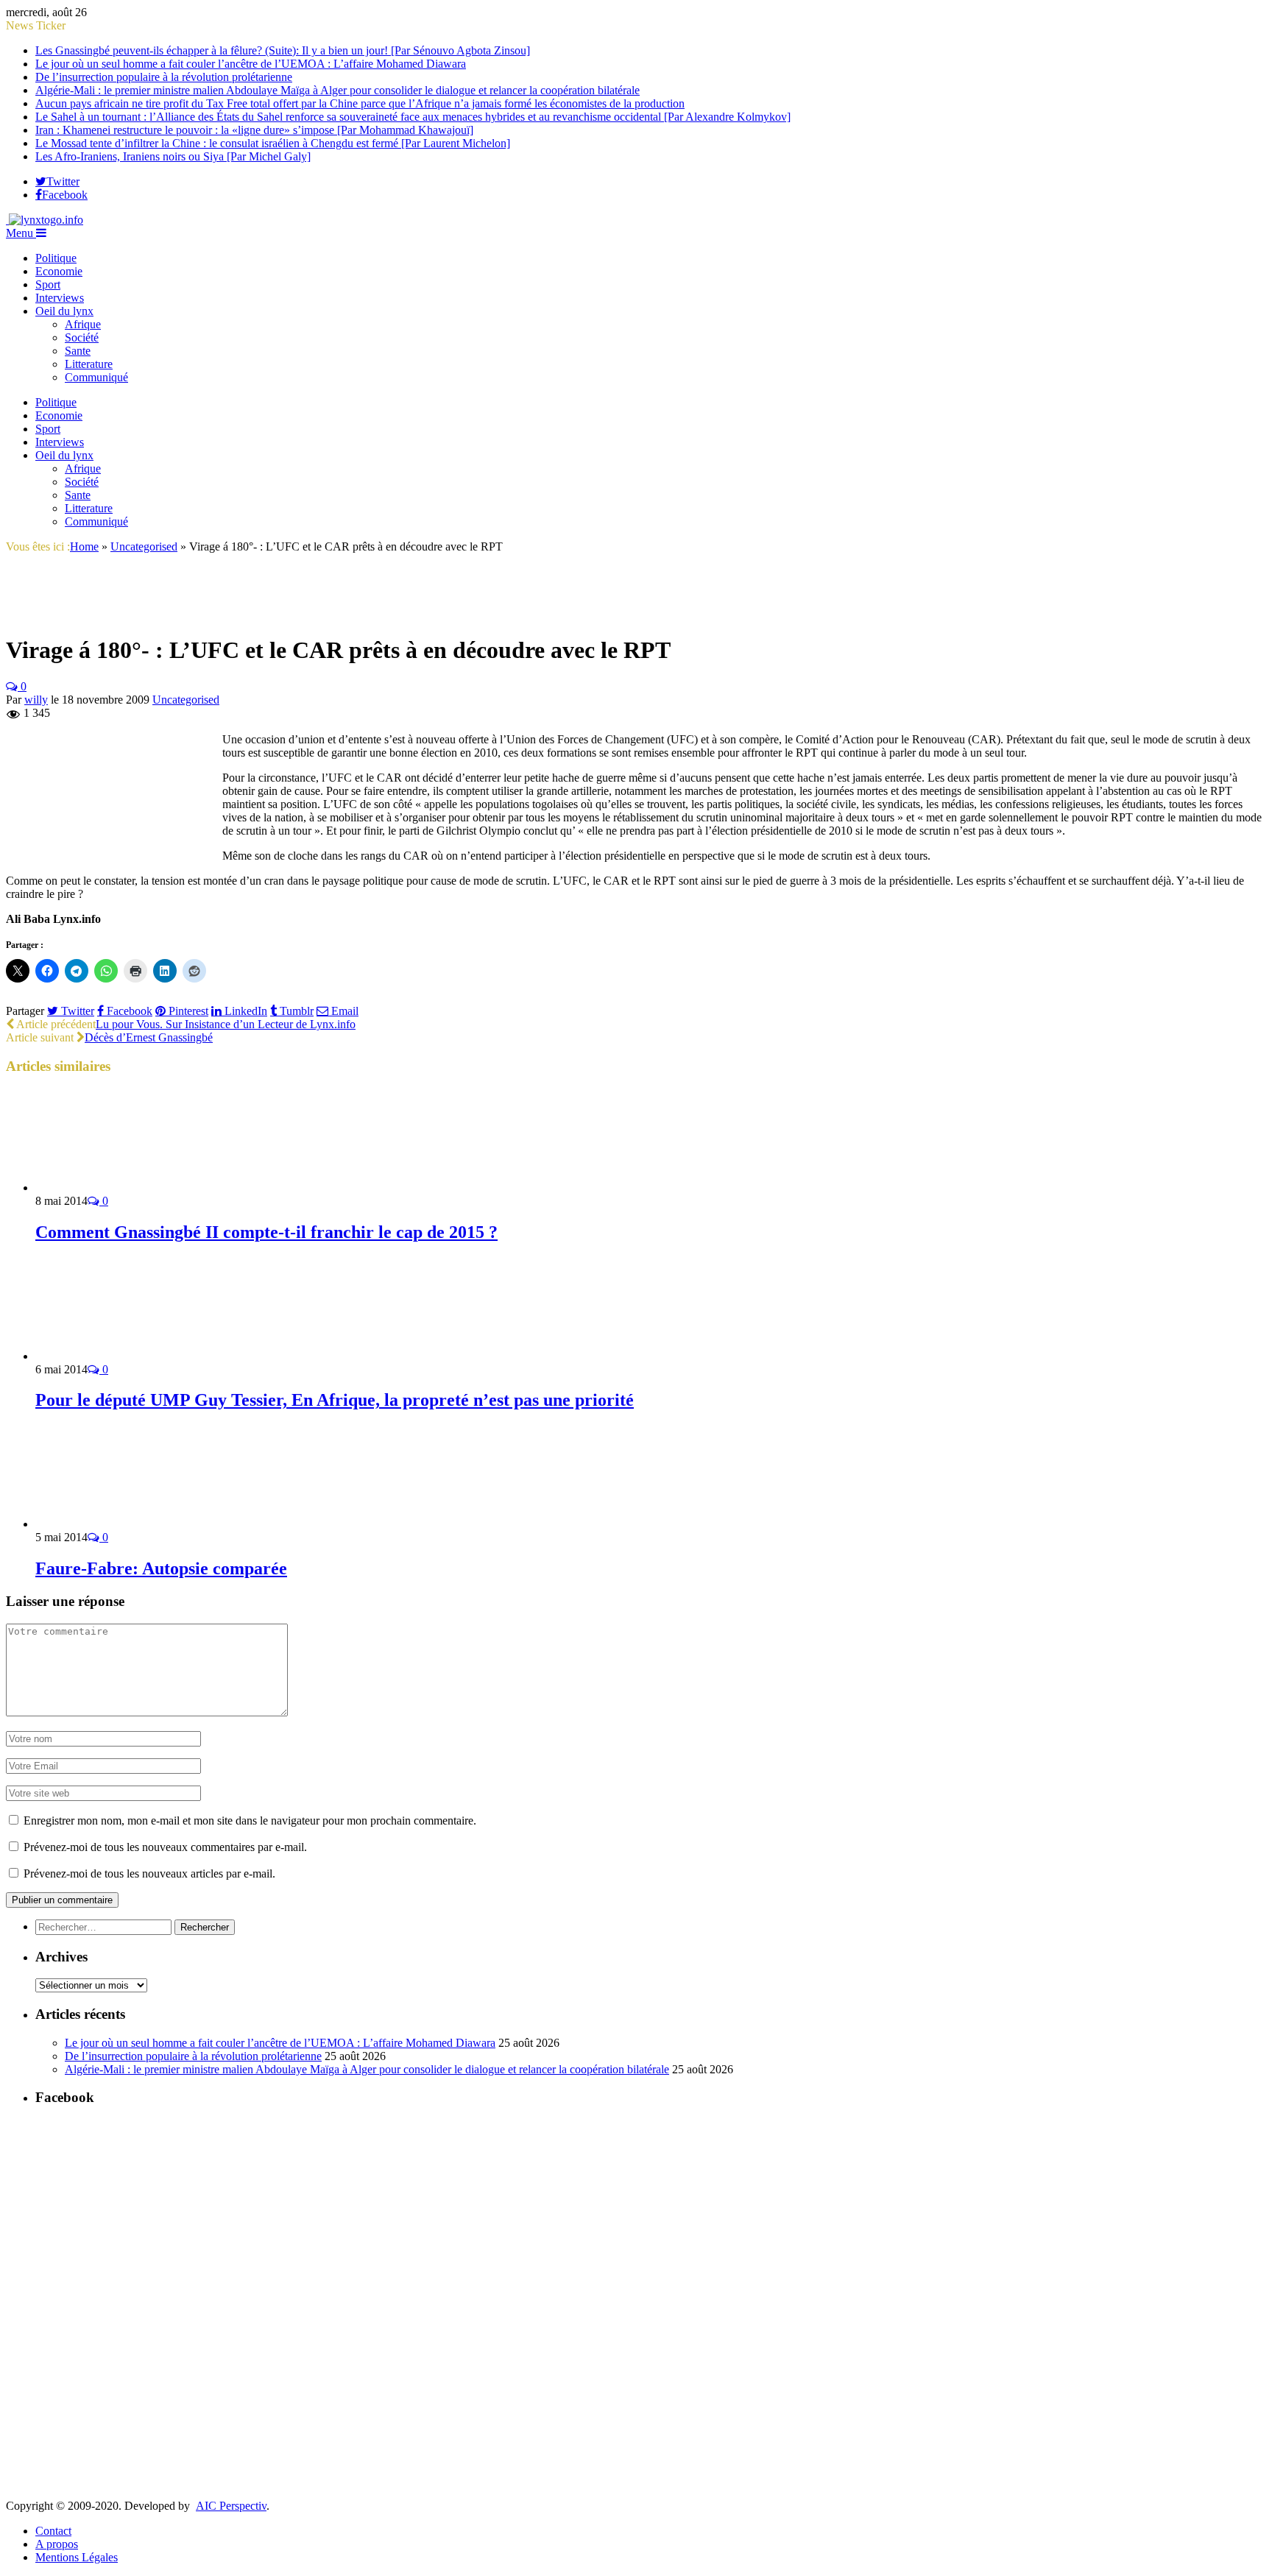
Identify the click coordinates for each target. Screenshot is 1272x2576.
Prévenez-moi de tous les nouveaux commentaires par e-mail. (165, 1847)
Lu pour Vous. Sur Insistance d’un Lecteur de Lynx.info (226, 1024)
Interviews (60, 298)
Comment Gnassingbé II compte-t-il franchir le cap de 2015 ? (266, 1232)
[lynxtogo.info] (45, 220)
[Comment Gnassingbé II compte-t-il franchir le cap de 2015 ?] (114, 1188)
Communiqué (96, 377)
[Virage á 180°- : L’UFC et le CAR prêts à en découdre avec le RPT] (85, 614)
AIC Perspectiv (231, 2506)
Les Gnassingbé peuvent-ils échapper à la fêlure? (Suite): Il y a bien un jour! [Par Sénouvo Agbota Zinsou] (283, 50)
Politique (56, 258)
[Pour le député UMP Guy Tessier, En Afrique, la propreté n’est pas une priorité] (114, 1356)
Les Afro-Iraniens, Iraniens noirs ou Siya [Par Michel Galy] (173, 156)
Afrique (83, 324)
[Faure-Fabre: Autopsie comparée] (114, 1524)
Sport (48, 284)
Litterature (89, 364)
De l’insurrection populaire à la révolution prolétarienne (164, 77)
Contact (53, 2531)
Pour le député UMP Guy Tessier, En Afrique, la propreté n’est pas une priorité (335, 1400)
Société (82, 337)
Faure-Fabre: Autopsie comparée (161, 1568)
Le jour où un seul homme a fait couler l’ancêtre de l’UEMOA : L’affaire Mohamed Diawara (251, 64)
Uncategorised (186, 700)
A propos (57, 2544)
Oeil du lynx (64, 311)
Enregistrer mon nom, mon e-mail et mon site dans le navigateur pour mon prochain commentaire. (250, 1820)
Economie (59, 271)
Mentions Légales (77, 2557)
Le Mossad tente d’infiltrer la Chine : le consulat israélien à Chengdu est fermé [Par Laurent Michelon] (273, 143)
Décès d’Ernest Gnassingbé (149, 1037)
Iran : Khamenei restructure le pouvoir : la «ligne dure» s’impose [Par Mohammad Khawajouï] (254, 130)
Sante (78, 351)
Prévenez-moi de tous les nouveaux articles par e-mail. (149, 1873)
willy (36, 700)
